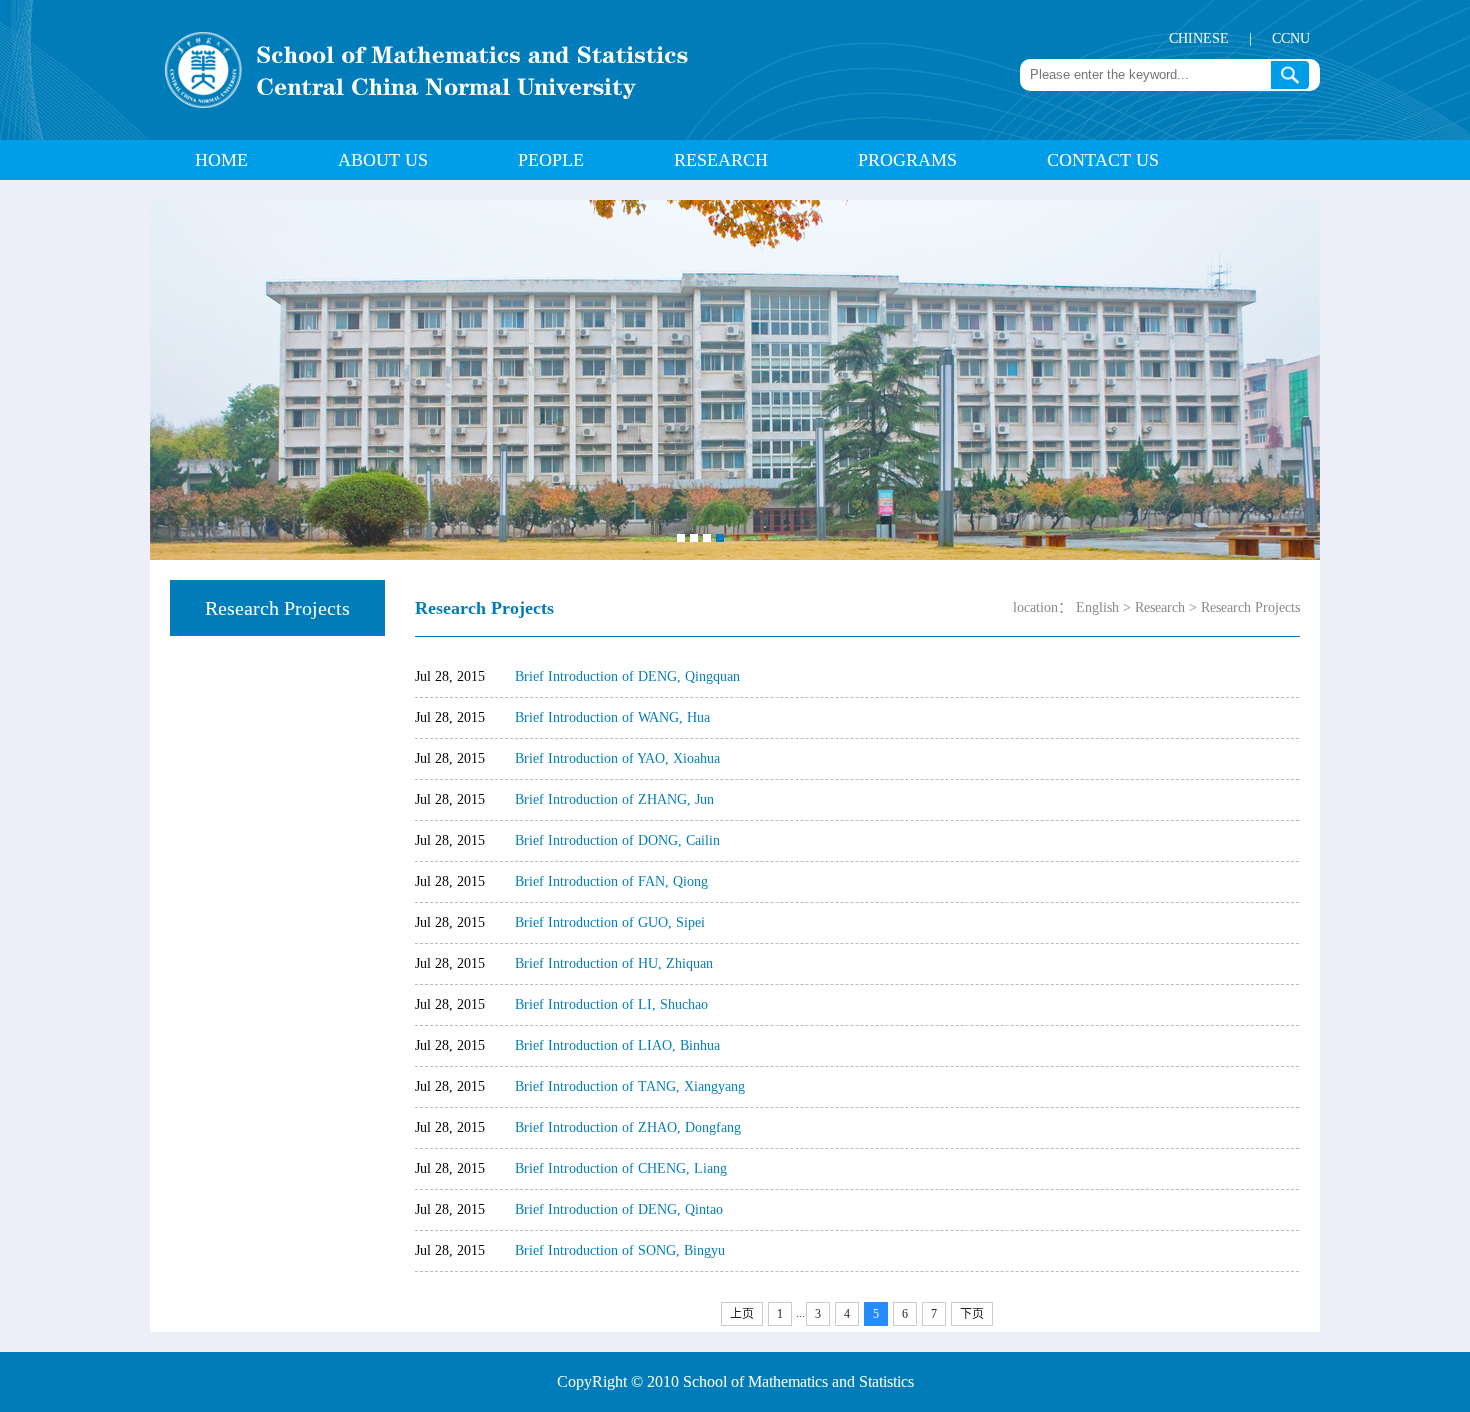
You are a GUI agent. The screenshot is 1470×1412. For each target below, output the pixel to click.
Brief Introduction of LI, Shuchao (611, 1004)
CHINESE (1199, 38)
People (551, 160)
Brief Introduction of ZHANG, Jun (614, 799)
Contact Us (1103, 160)
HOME (221, 160)
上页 (742, 1314)
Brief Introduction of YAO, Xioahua (617, 758)
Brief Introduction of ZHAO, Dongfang (628, 1127)
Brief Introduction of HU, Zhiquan (614, 963)
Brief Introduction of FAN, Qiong (611, 881)
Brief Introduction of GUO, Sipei (610, 922)
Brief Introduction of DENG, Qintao (619, 1209)
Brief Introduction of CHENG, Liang (621, 1168)
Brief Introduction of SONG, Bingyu (620, 1250)
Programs (907, 160)
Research (721, 160)
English (1097, 607)
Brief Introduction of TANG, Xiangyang (630, 1086)
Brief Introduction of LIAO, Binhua (617, 1045)
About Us (383, 160)
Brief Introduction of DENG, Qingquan (627, 676)
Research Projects (1250, 607)
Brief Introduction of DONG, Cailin (617, 840)
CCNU (1291, 38)
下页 (972, 1314)
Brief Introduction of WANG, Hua (612, 717)
